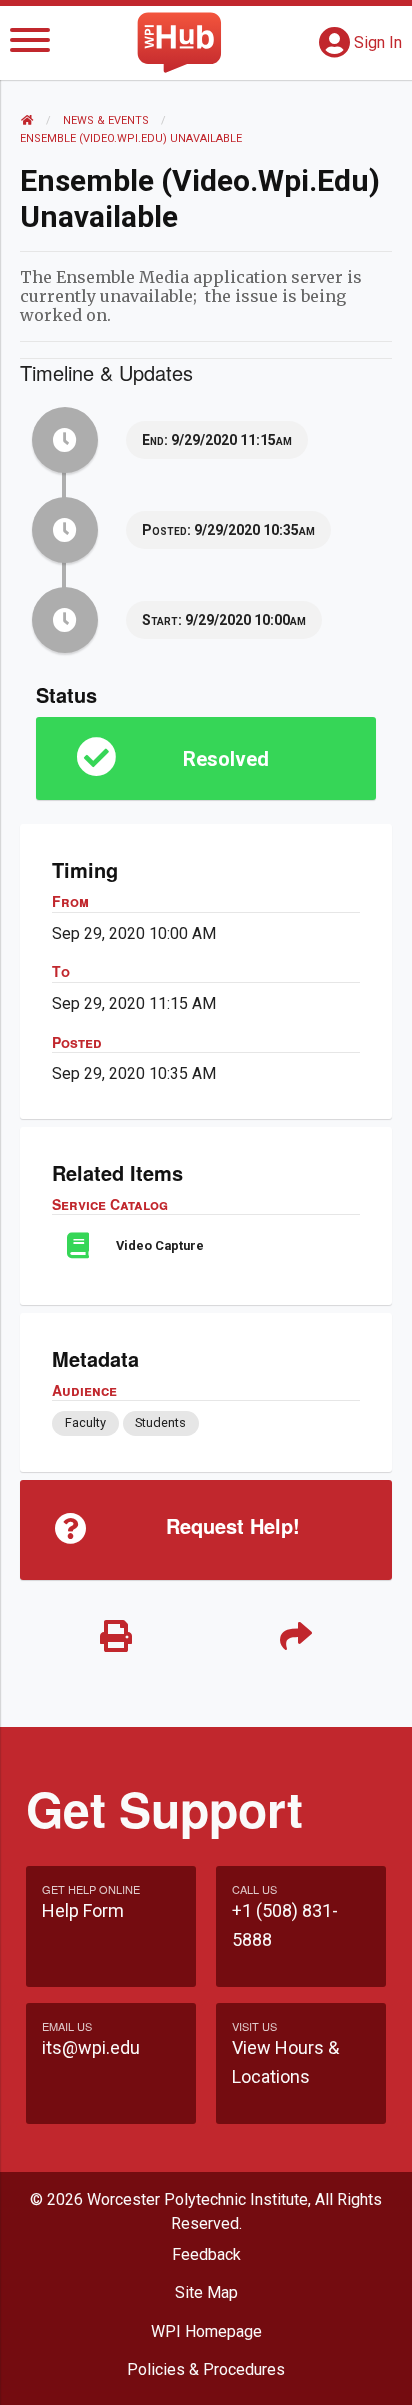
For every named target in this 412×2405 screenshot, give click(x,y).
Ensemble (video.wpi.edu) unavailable (131, 138)
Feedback (206, 2254)
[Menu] (30, 43)
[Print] (116, 1637)
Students (160, 1422)
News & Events (106, 120)
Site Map (206, 2292)
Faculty (85, 1422)
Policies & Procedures (206, 2369)
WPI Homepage (206, 2331)
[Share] (296, 1637)
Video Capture (160, 1245)
